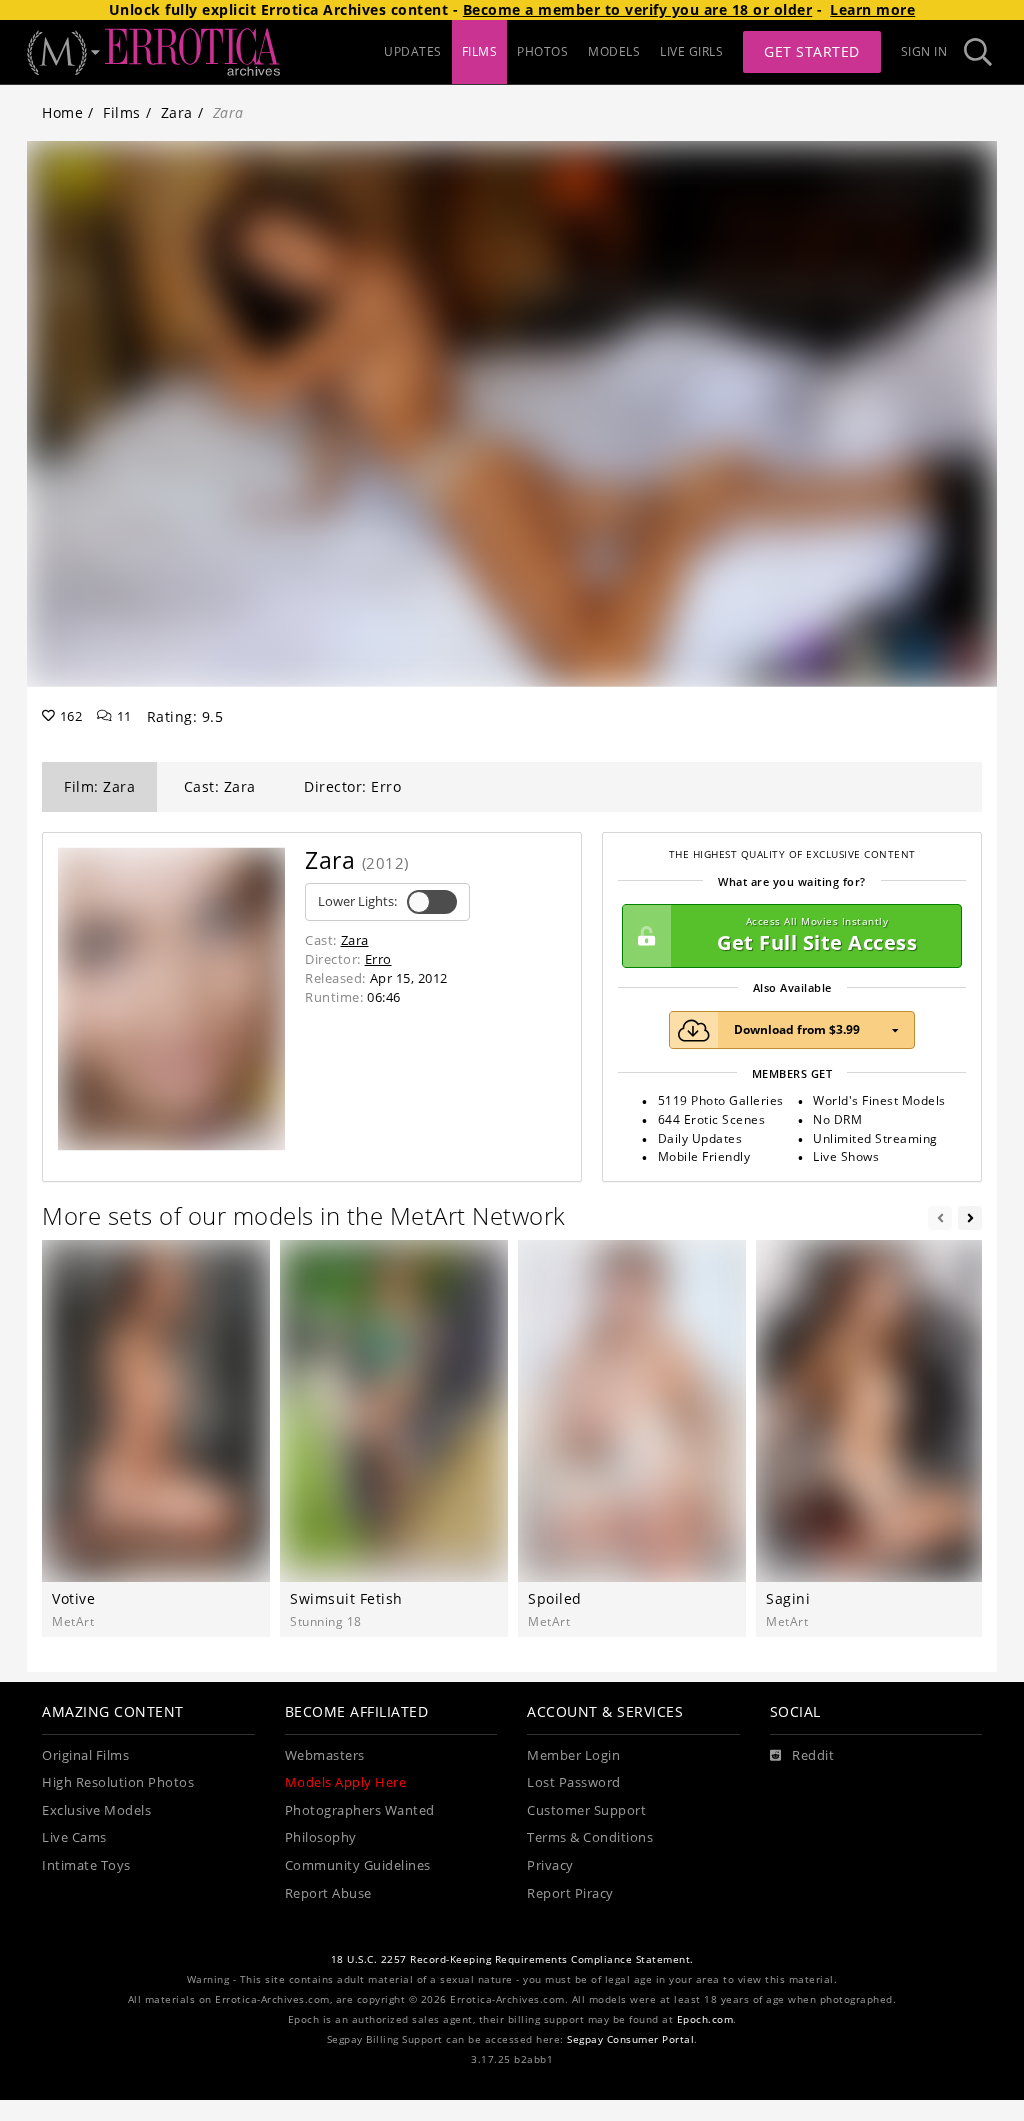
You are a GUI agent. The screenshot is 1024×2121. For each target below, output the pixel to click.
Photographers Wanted (360, 1810)
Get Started (812, 51)
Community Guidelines (358, 1865)
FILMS (480, 51)
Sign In (924, 51)
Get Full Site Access (817, 935)
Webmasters (325, 1755)
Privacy (550, 1865)
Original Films (85, 1755)
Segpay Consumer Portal (630, 2039)
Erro (378, 959)
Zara (177, 112)
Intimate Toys (86, 1865)
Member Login (573, 1755)
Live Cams (74, 1837)
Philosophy (321, 1837)
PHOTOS (542, 51)
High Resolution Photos (118, 1782)
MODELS (614, 51)
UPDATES (413, 51)
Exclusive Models (96, 1810)
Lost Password (574, 1782)
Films (122, 112)
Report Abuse (328, 1893)
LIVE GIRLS (691, 51)
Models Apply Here (346, 1782)
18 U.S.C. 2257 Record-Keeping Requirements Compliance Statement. (512, 1959)
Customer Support (586, 1810)
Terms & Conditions (590, 1837)
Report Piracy (570, 1893)
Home (62, 112)
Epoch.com (705, 2019)
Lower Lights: (357, 901)
